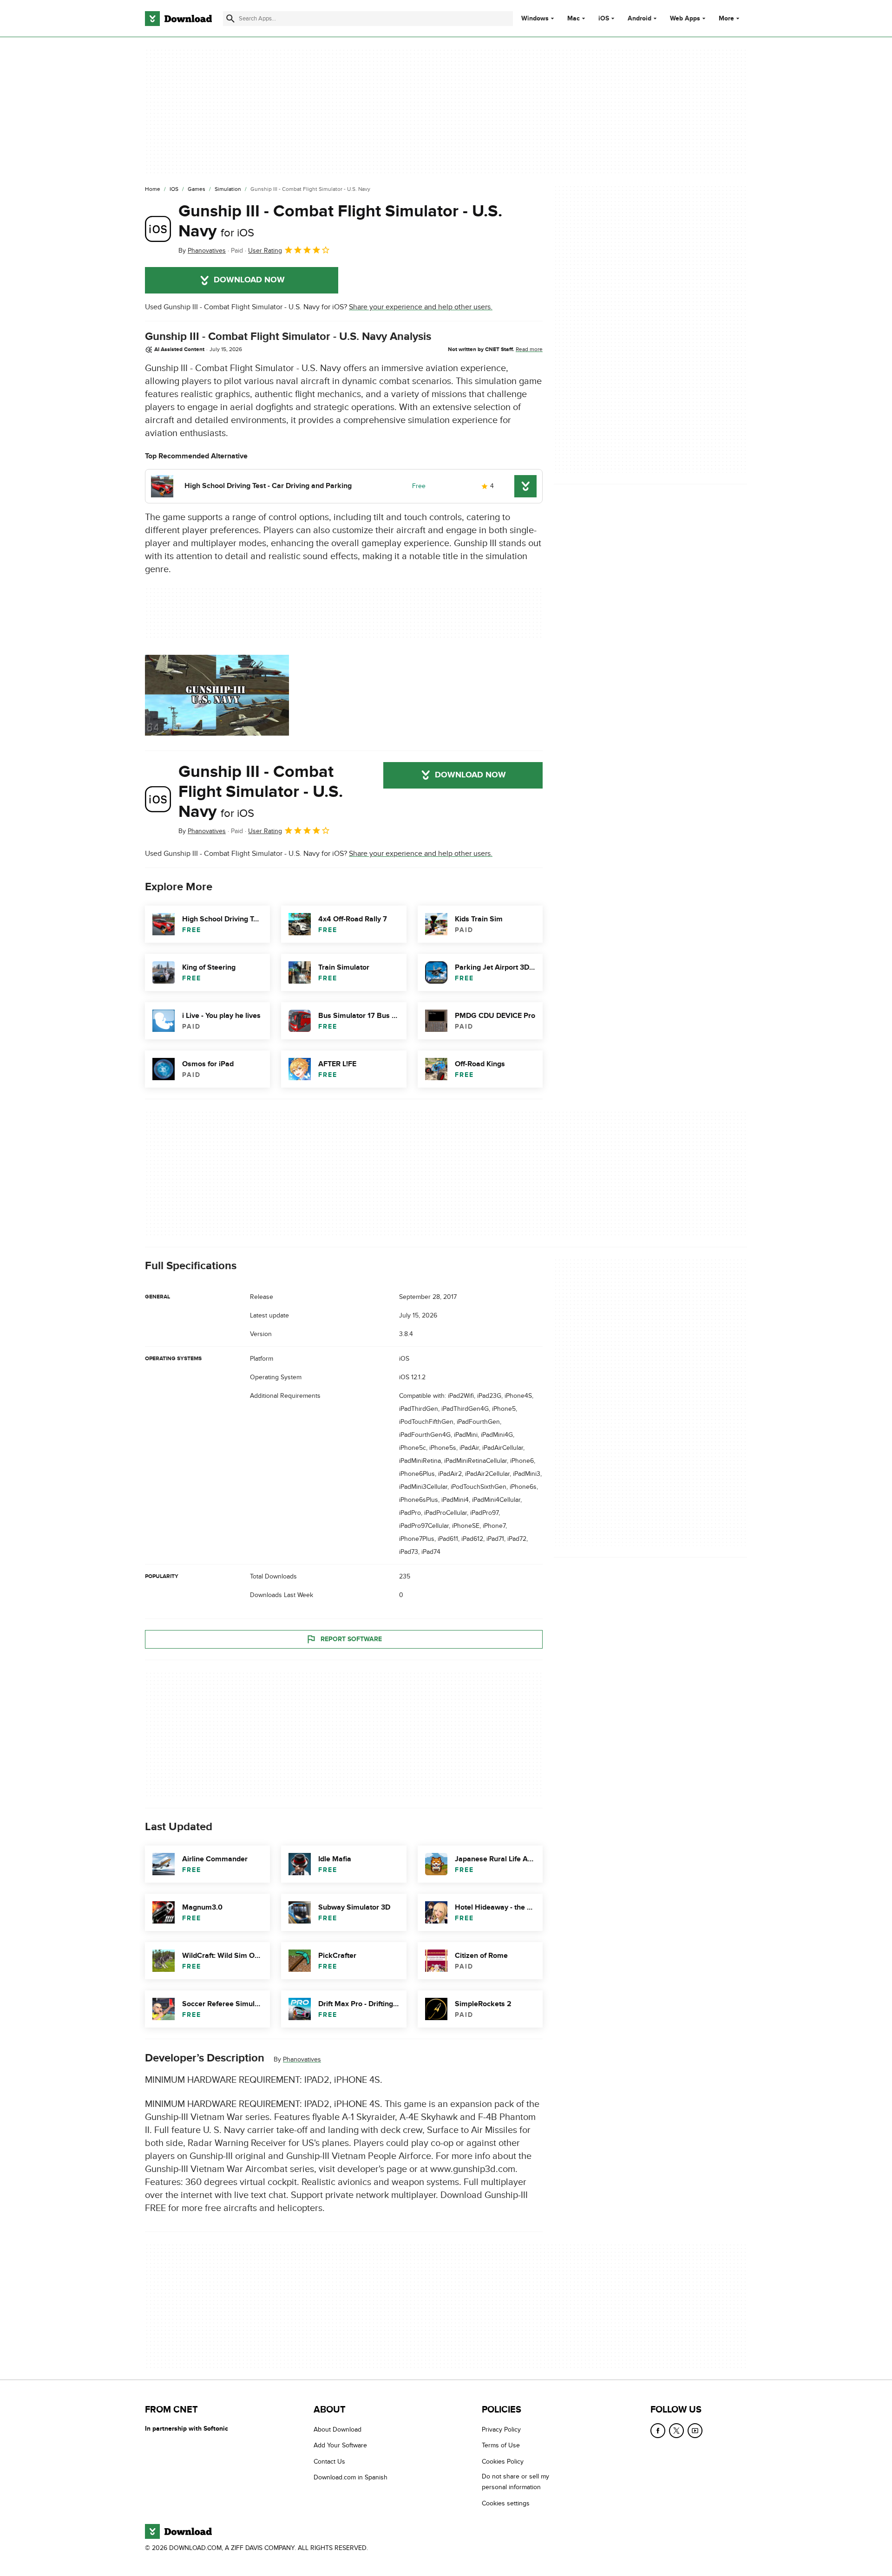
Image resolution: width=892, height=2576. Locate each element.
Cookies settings (506, 2503)
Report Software (351, 1639)
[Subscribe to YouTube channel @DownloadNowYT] (695, 2431)
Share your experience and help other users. (421, 307)
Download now (249, 280)
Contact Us (329, 2462)
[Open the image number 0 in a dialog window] (217, 695)
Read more (529, 349)
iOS (604, 19)
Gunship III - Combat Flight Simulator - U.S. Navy (340, 221)
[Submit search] (230, 19)
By (202, 251)
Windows (535, 19)
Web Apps (685, 19)
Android (639, 19)
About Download (338, 2429)
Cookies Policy (503, 2462)
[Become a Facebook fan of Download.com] (658, 2431)
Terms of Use (501, 2445)
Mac (574, 19)
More (726, 18)
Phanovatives (302, 2059)
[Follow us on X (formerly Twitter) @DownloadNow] (676, 2431)
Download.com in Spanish (351, 2477)
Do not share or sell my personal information (515, 2482)
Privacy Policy (501, 2429)
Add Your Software (340, 2445)
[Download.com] (178, 19)
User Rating (265, 251)
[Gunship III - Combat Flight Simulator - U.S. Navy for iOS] (158, 229)
